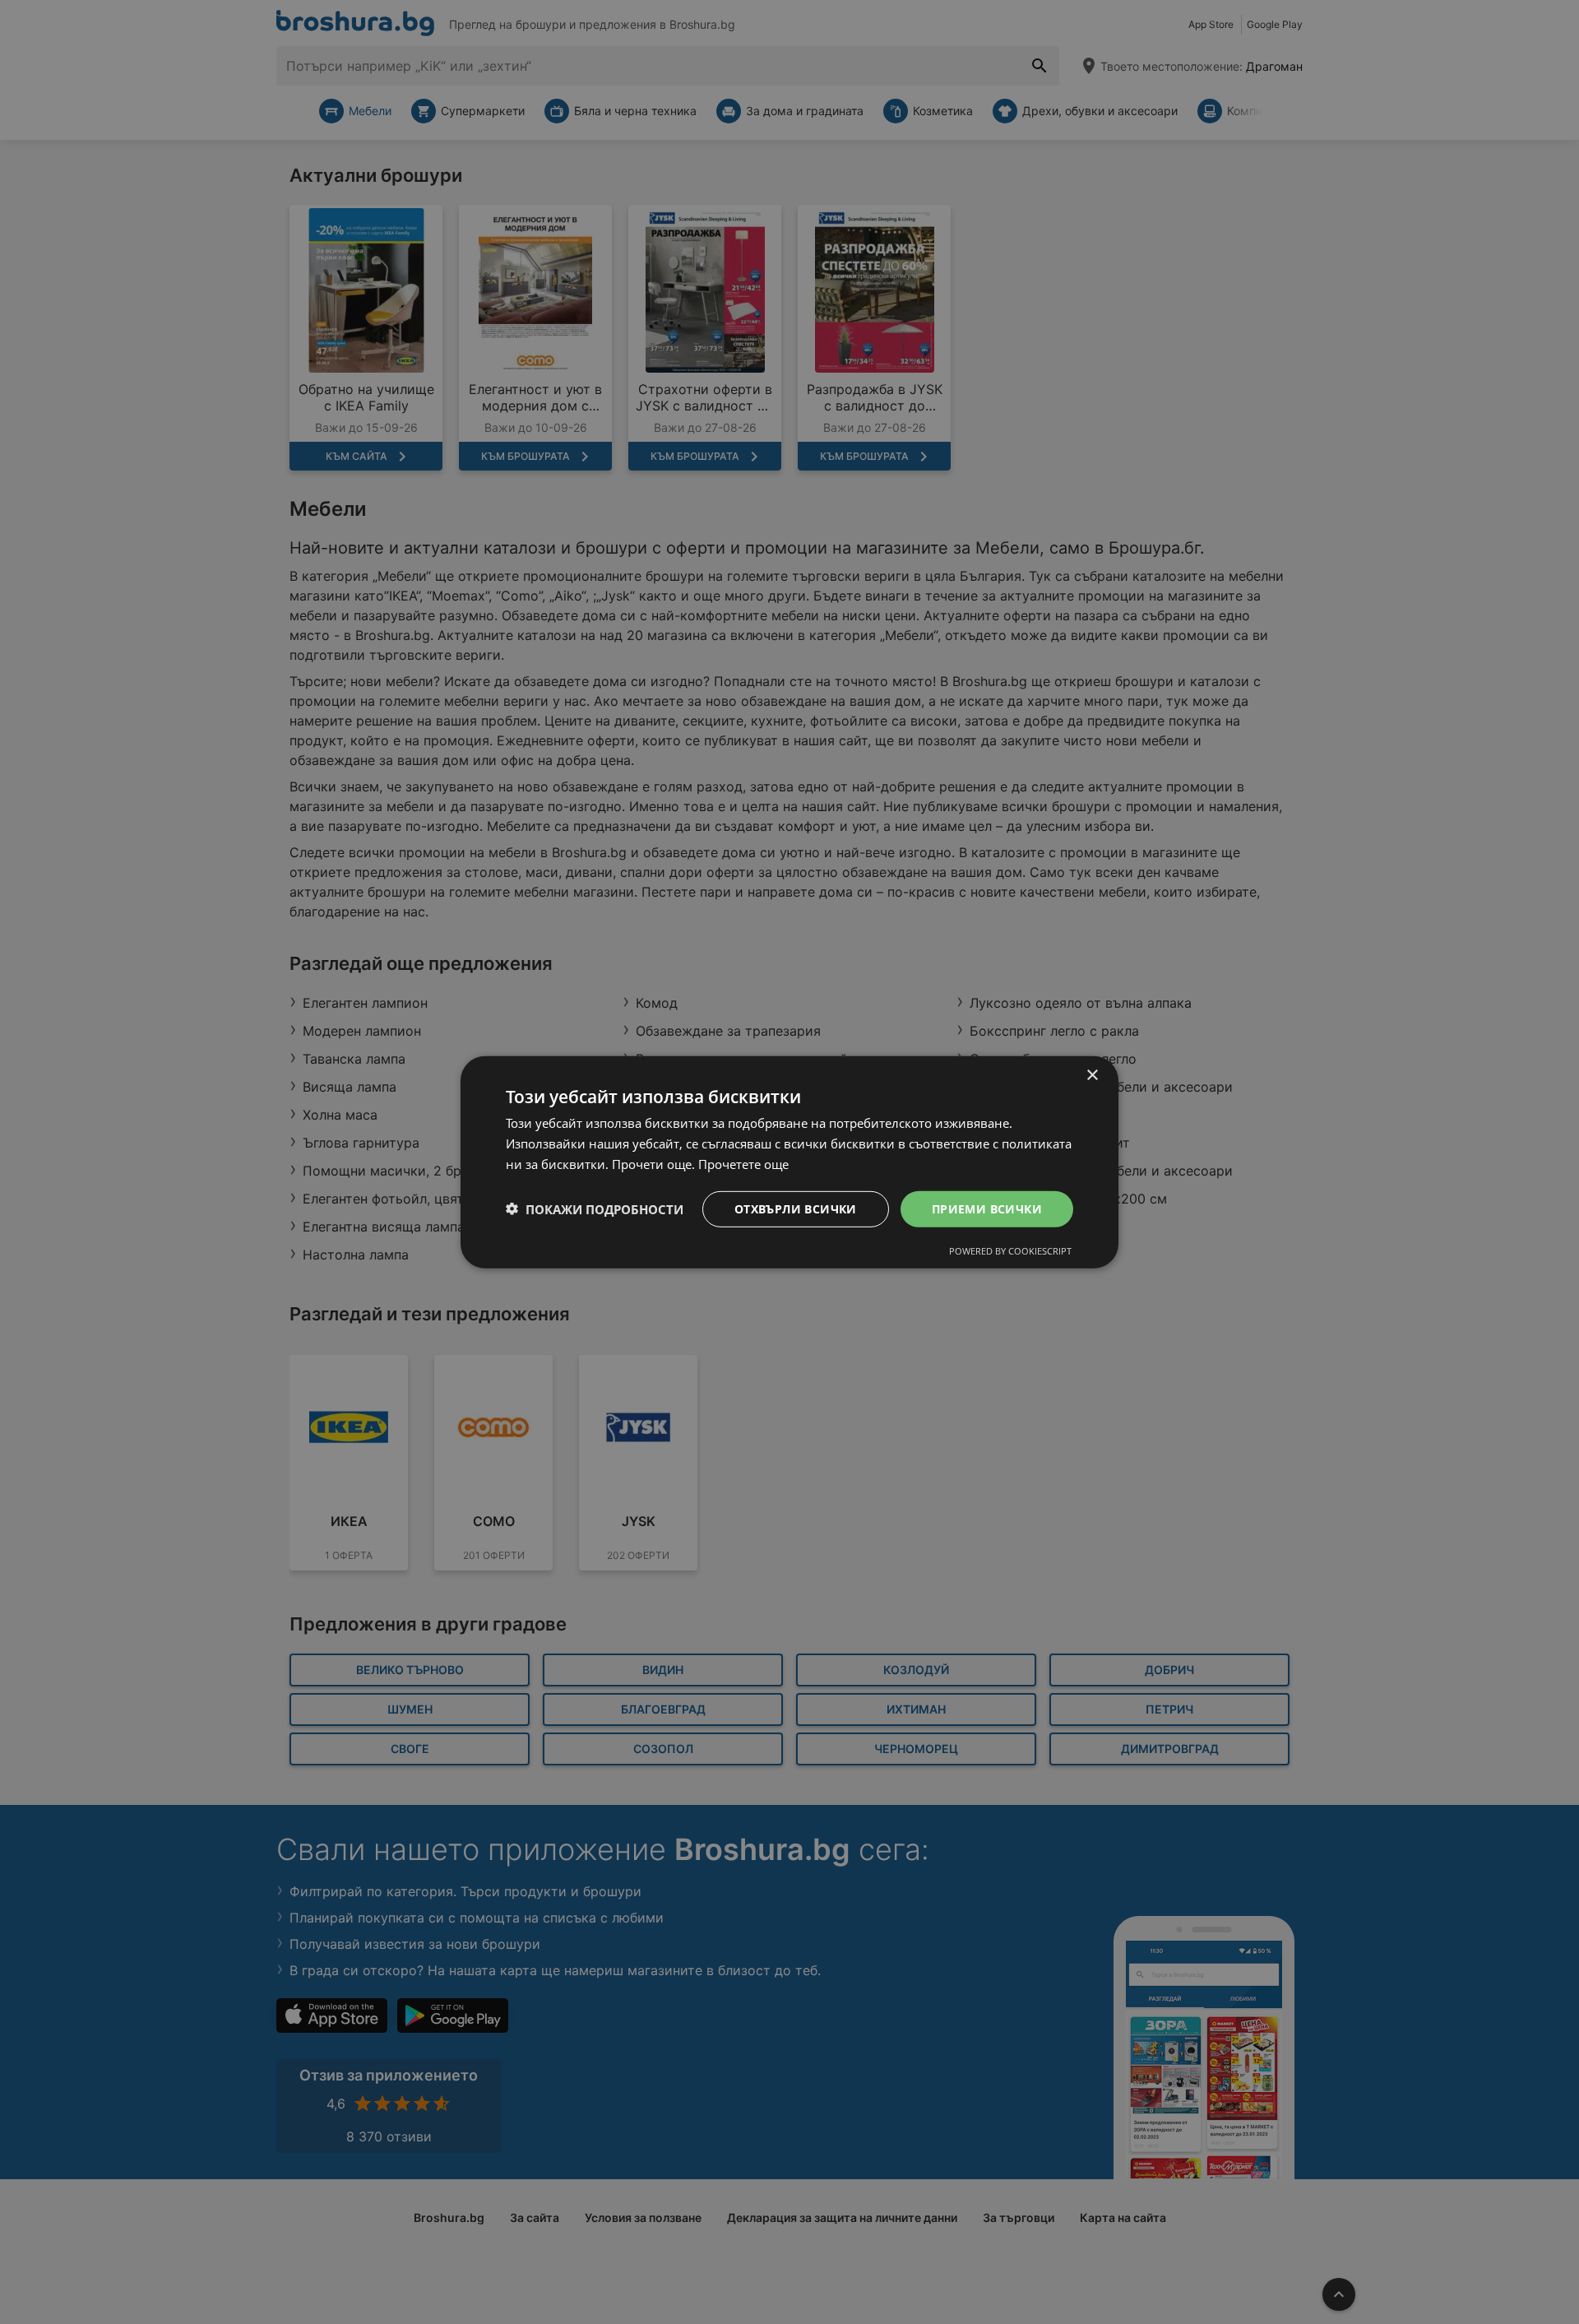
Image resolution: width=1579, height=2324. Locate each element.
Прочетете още (743, 1163)
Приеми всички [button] (987, 1208)
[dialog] (789, 1162)
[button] (595, 1208)
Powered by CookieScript (1010, 1251)
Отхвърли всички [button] (796, 1208)
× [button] (1092, 1075)
